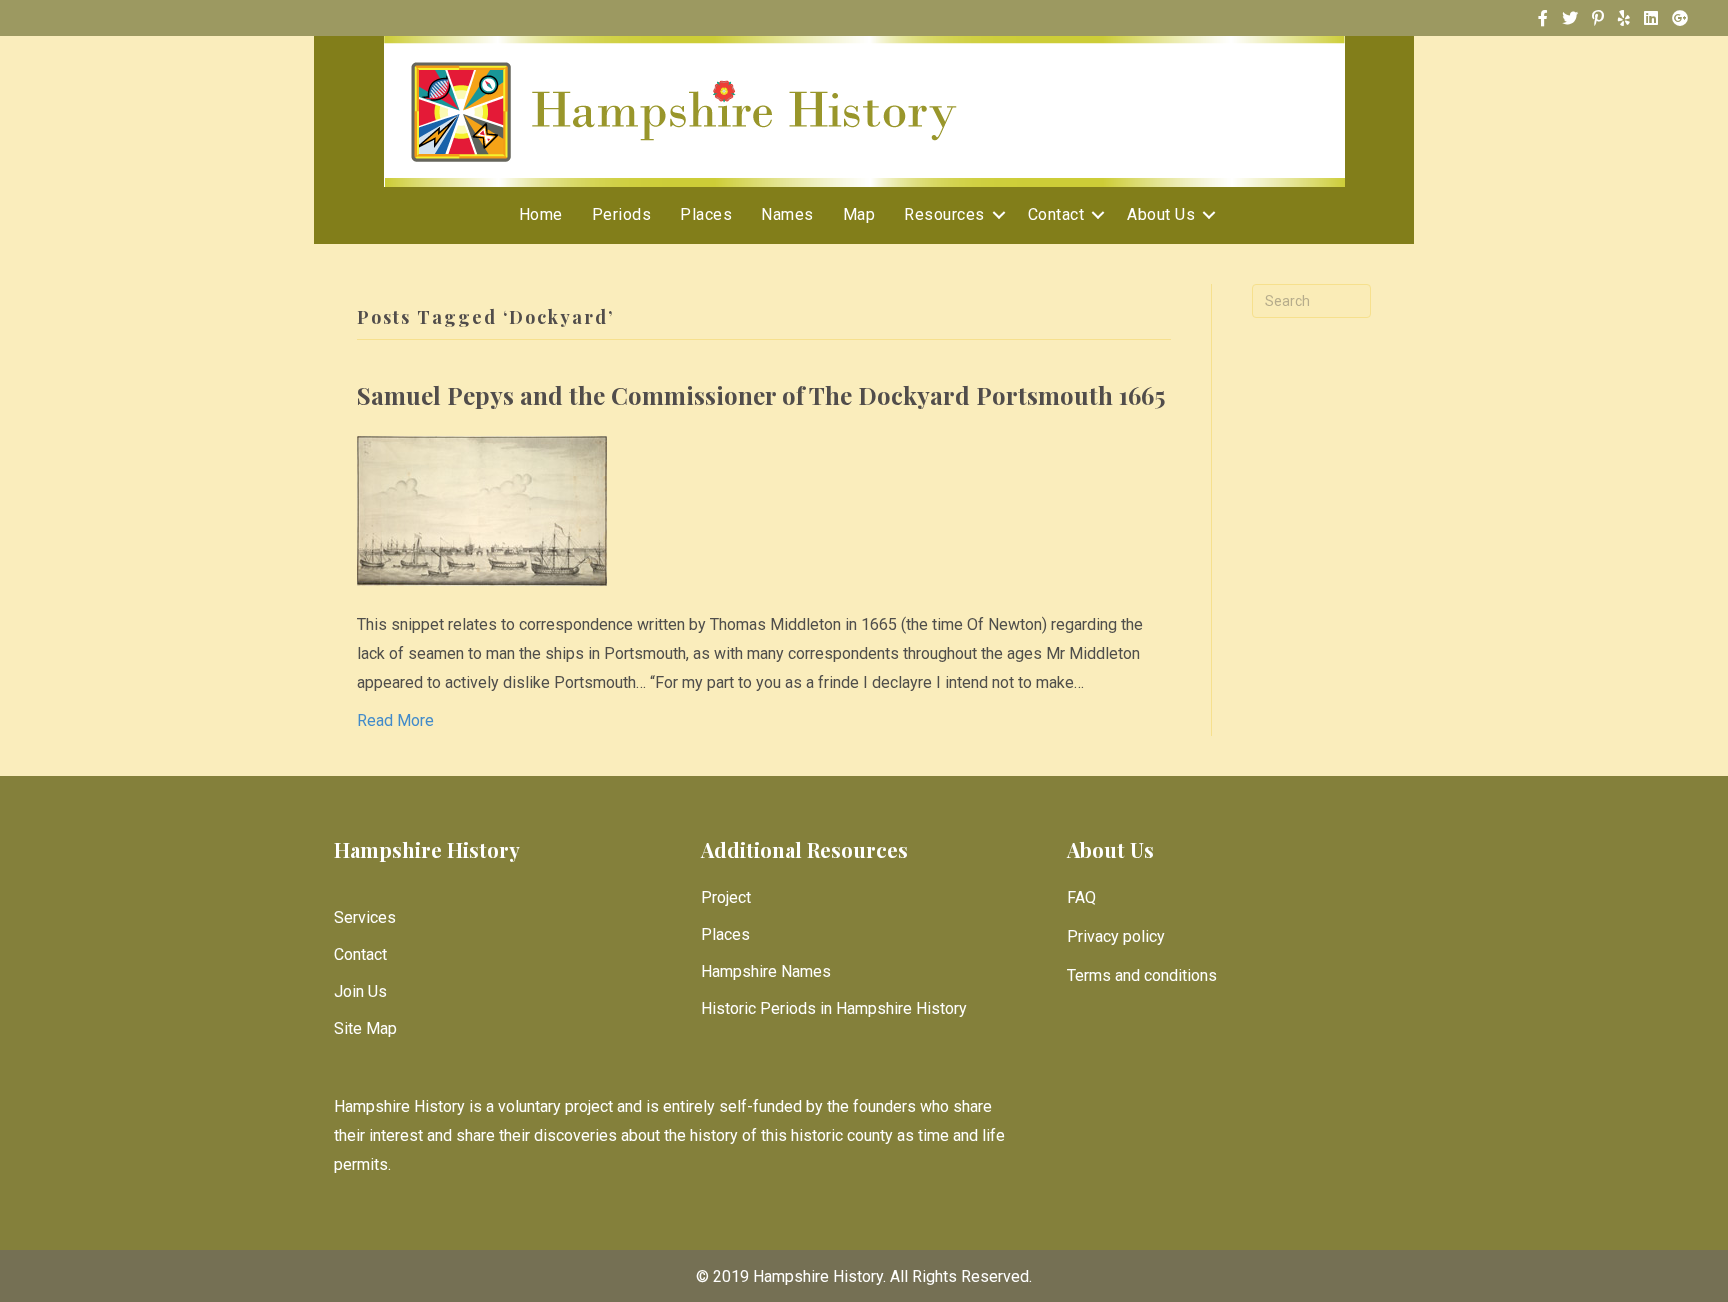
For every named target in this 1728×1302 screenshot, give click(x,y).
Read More (395, 720)
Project (726, 897)
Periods (622, 214)
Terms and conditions (1142, 975)
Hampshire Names (766, 971)
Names (787, 214)
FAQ (1081, 897)
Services (365, 917)
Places (706, 214)
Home (541, 214)
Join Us (360, 991)
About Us (1161, 214)
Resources (944, 214)
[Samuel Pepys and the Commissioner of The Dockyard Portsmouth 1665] (482, 509)
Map (859, 214)
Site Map (365, 1028)
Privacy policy (1116, 936)
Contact (1056, 214)
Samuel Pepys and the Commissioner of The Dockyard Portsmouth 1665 (761, 395)
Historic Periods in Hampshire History (834, 1008)
